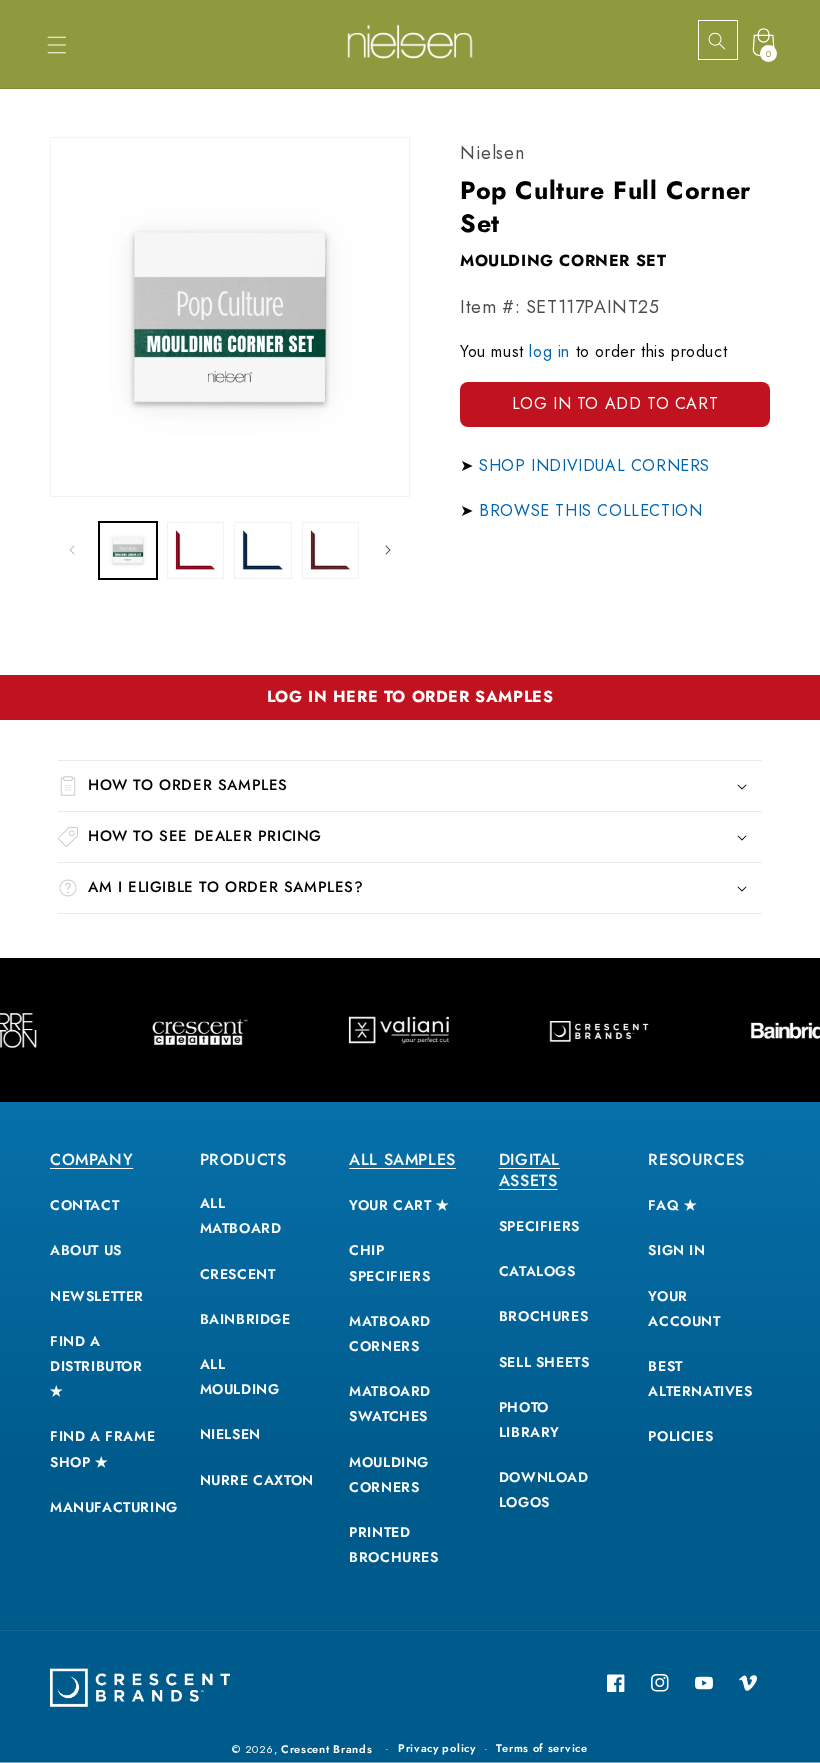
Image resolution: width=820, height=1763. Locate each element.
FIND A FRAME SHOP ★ (102, 1448)
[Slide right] (388, 550)
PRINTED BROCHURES (393, 1544)
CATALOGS (537, 1271)
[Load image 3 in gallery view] (263, 551)
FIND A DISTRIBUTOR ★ (96, 1366)
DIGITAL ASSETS (529, 1170)
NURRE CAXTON (257, 1480)
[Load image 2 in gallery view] (196, 551)
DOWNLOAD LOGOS (544, 1489)
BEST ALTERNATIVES (700, 1378)
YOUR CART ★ (399, 1205)
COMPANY (91, 1159)
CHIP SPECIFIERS (389, 1262)
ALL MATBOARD (241, 1215)
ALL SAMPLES (402, 1159)
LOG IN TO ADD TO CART (615, 403)
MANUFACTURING (114, 1507)
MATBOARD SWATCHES (390, 1403)
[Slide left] (72, 550)
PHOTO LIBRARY (529, 1419)
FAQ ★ (672, 1205)
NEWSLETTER (97, 1296)
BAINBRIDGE (245, 1319)
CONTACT (84, 1205)
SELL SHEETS (544, 1362)
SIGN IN (676, 1250)
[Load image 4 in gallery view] (331, 551)
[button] (57, 45)
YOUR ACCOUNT (684, 1308)
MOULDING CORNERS (389, 1474)
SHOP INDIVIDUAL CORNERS (594, 465)
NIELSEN (230, 1434)
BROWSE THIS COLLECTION (590, 510)
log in (549, 351)
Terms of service (541, 1748)
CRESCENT (238, 1274)
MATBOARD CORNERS (390, 1333)
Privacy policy (437, 1748)
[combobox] (735, 41)
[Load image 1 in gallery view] (128, 551)
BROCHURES (543, 1316)
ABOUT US (86, 1250)
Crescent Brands (327, 1749)
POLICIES (680, 1436)
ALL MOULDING (240, 1376)
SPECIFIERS (539, 1226)
